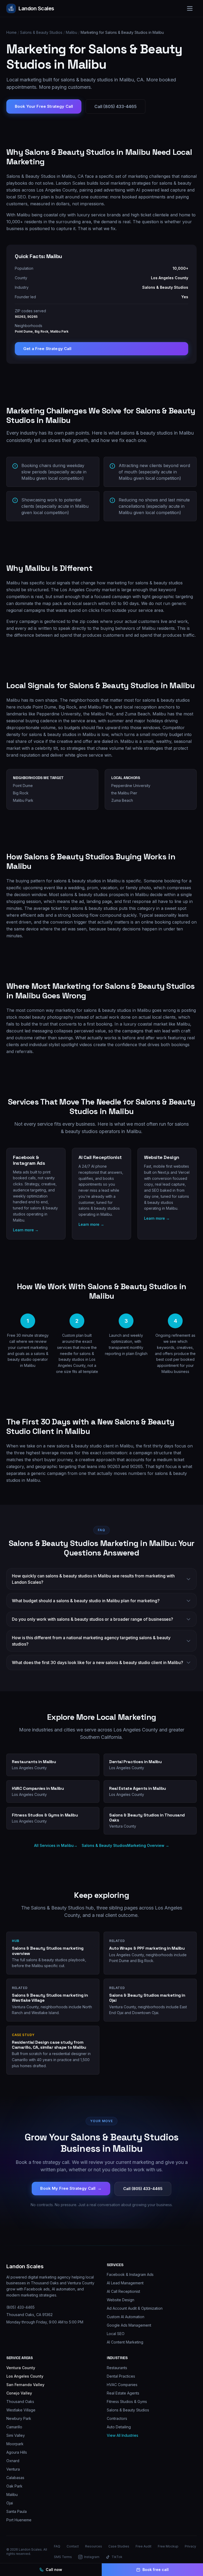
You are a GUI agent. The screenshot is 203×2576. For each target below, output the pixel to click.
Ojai (10, 2503)
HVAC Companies (122, 2385)
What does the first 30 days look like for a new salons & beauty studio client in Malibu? (98, 1662)
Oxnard (13, 2461)
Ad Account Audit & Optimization (135, 2308)
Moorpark (15, 2444)
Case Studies (119, 2546)
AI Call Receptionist (123, 2291)
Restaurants (117, 2368)
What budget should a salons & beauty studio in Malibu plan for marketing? (86, 1601)
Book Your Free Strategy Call (44, 106)
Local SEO (116, 2334)
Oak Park (14, 2486)
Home (11, 32)
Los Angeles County (25, 2376)
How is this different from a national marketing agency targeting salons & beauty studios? (91, 1641)
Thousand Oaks (20, 2402)
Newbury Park (19, 2418)
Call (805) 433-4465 (116, 106)
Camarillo (14, 2427)
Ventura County (21, 2368)
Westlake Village (21, 2410)
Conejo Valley (19, 2393)
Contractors (117, 2418)
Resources (94, 2546)
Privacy (190, 2546)
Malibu (71, 32)
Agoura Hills (17, 2452)
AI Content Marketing (125, 2342)
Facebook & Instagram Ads (130, 2274)
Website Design (121, 2300)
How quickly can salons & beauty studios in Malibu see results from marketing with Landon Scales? (93, 1579)
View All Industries (123, 2435)
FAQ (57, 2546)
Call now (54, 2570)
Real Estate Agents (123, 2393)
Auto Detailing (119, 2427)
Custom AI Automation (126, 2317)
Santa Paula (17, 2511)
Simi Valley (16, 2435)
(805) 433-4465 (20, 2307)
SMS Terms (63, 2557)
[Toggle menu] (190, 8)
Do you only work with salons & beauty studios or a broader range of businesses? (93, 1619)
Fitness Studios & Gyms (127, 2402)
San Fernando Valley (25, 2385)
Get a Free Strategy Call (47, 349)
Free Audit (144, 2546)
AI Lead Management (125, 2283)
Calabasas (15, 2478)
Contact (73, 2546)
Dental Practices (121, 2376)
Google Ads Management (129, 2325)
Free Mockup (168, 2546)
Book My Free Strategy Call (71, 2188)
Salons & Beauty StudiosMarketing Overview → (125, 1845)
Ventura (13, 2469)
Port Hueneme (19, 2520)
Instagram (92, 2557)
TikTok (117, 2557)
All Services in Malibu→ (56, 1845)
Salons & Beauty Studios (41, 32)
